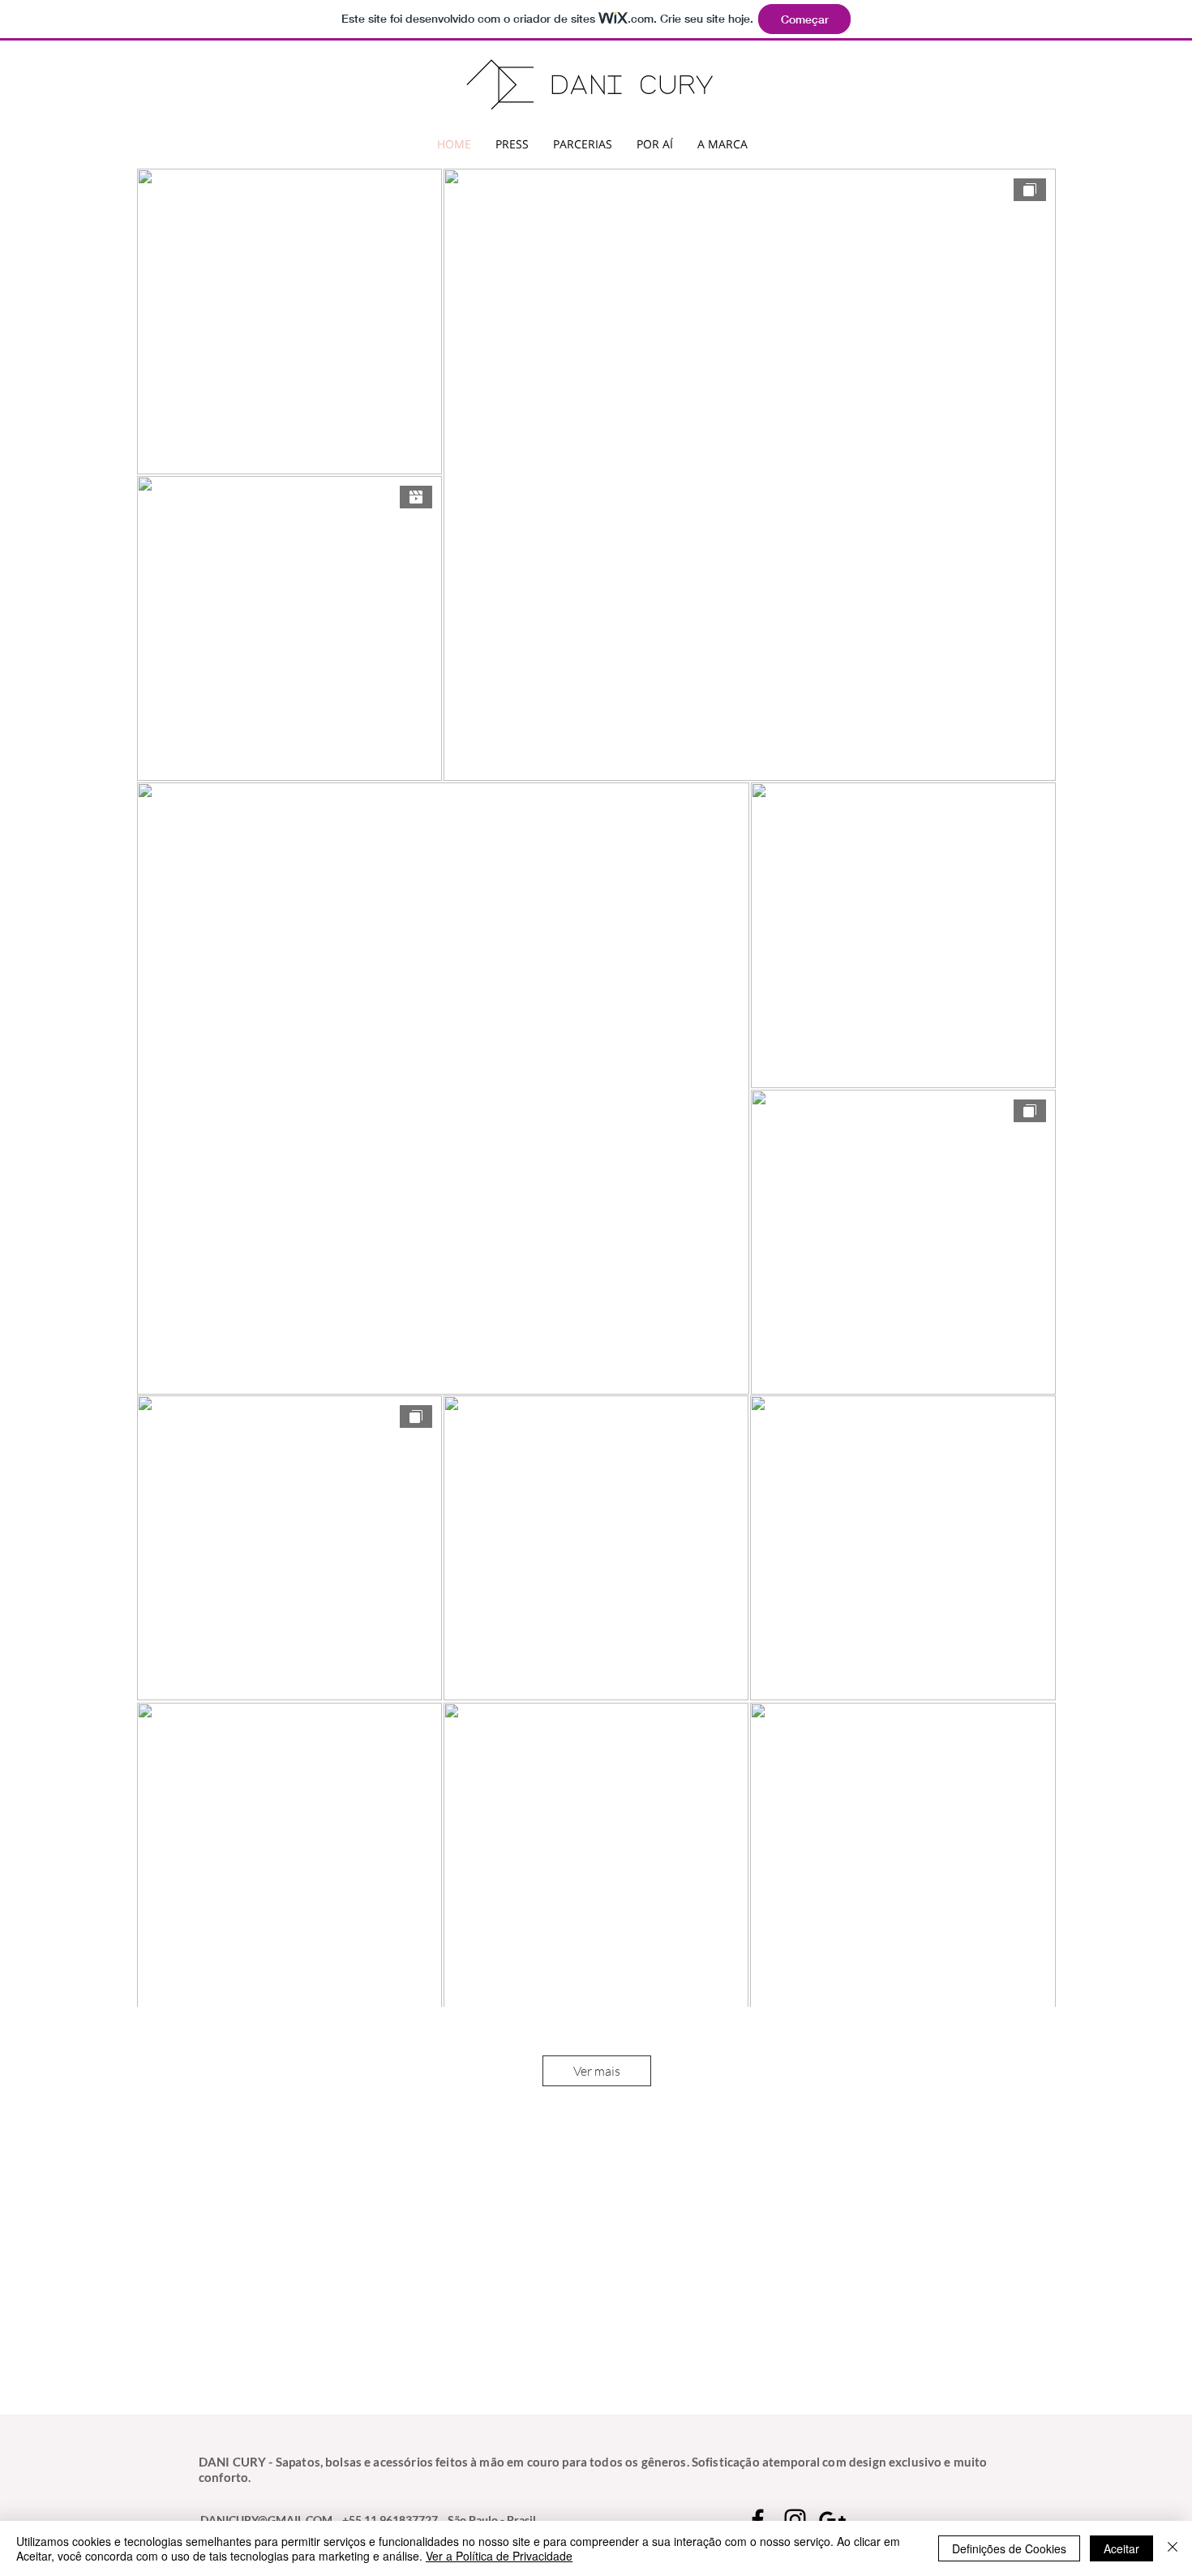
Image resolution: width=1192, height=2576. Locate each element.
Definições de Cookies (1009, 2548)
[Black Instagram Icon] (795, 2520)
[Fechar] (1173, 2548)
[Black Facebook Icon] (758, 2520)
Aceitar (1121, 2548)
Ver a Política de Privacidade (499, 2556)
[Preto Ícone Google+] (832, 2520)
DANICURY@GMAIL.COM (266, 2520)
